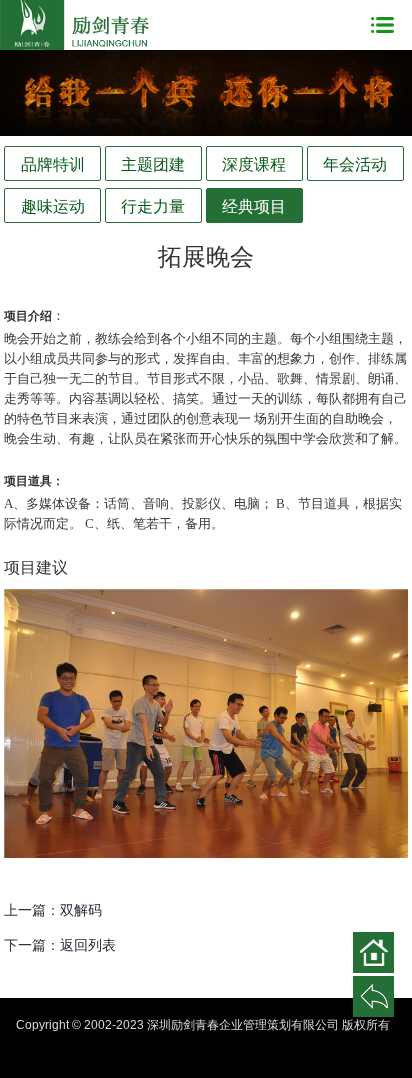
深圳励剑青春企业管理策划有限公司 (75, 25)
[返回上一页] (373, 996)
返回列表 (88, 945)
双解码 (81, 910)
